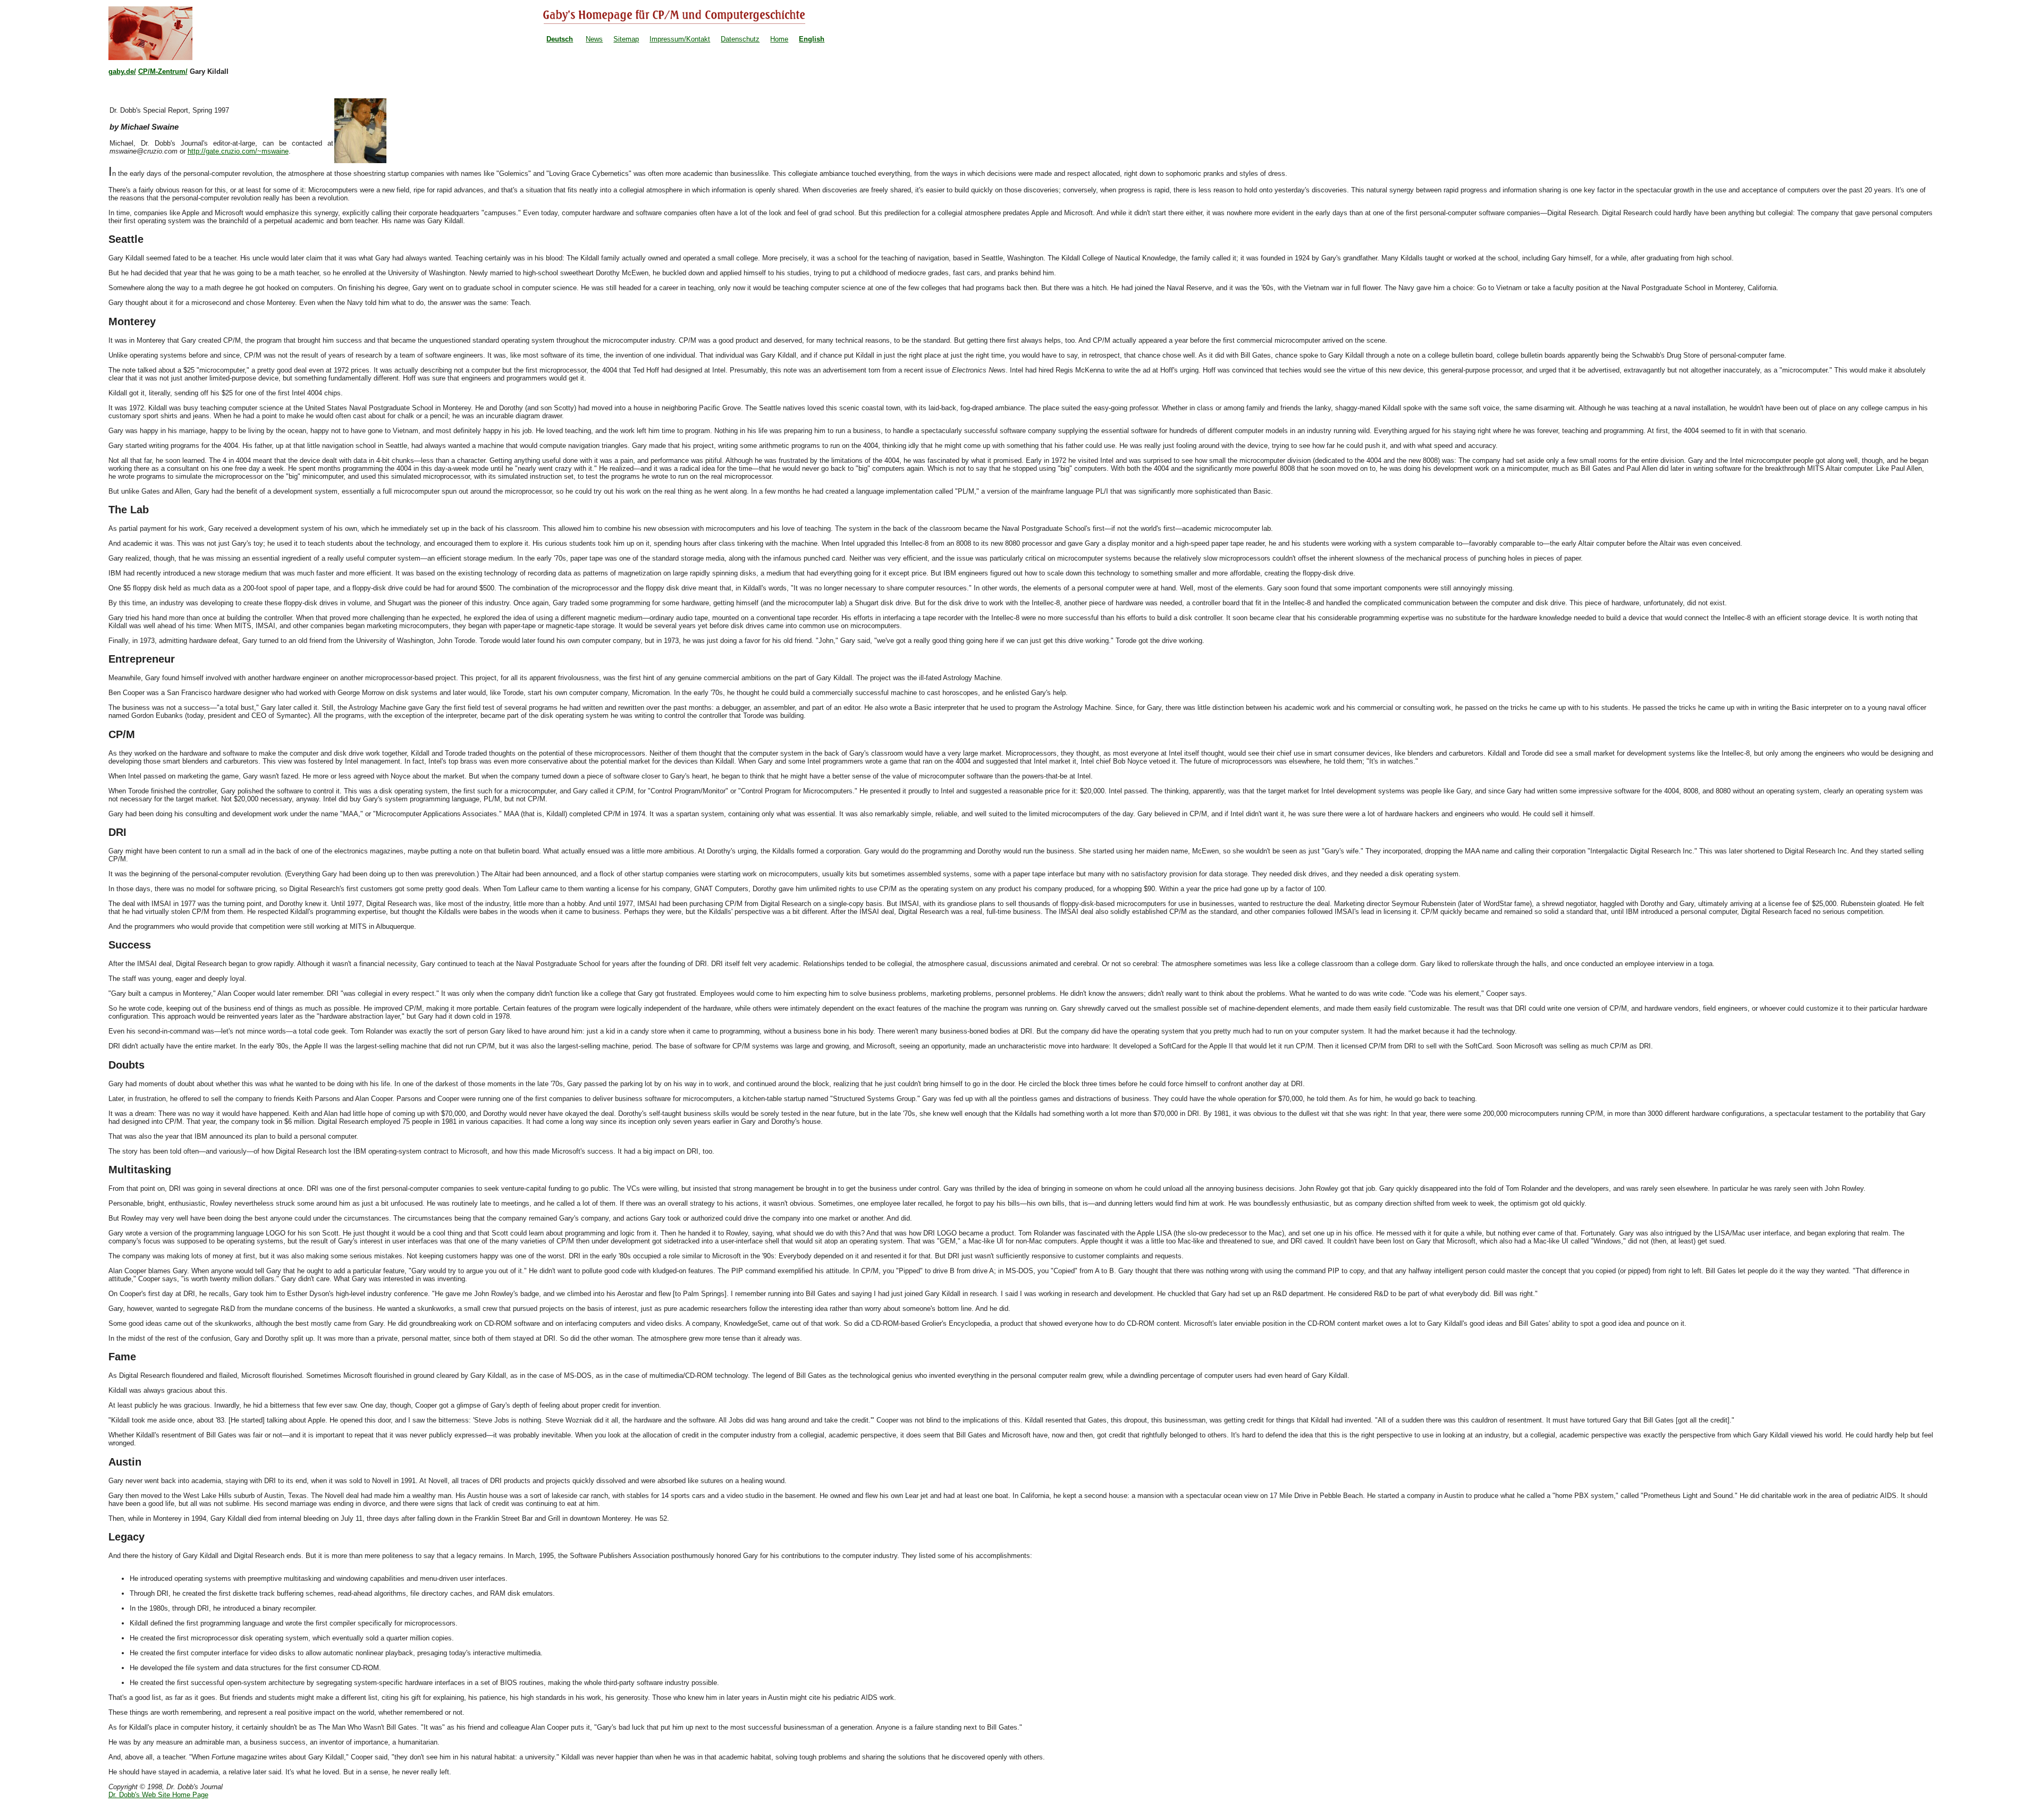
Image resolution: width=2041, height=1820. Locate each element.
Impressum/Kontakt (680, 39)
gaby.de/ (122, 71)
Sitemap (626, 39)
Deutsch (560, 39)
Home (779, 39)
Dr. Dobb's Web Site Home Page (158, 1795)
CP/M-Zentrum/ (163, 71)
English (812, 39)
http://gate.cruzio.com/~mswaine (238, 151)
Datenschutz (740, 39)
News (594, 39)
